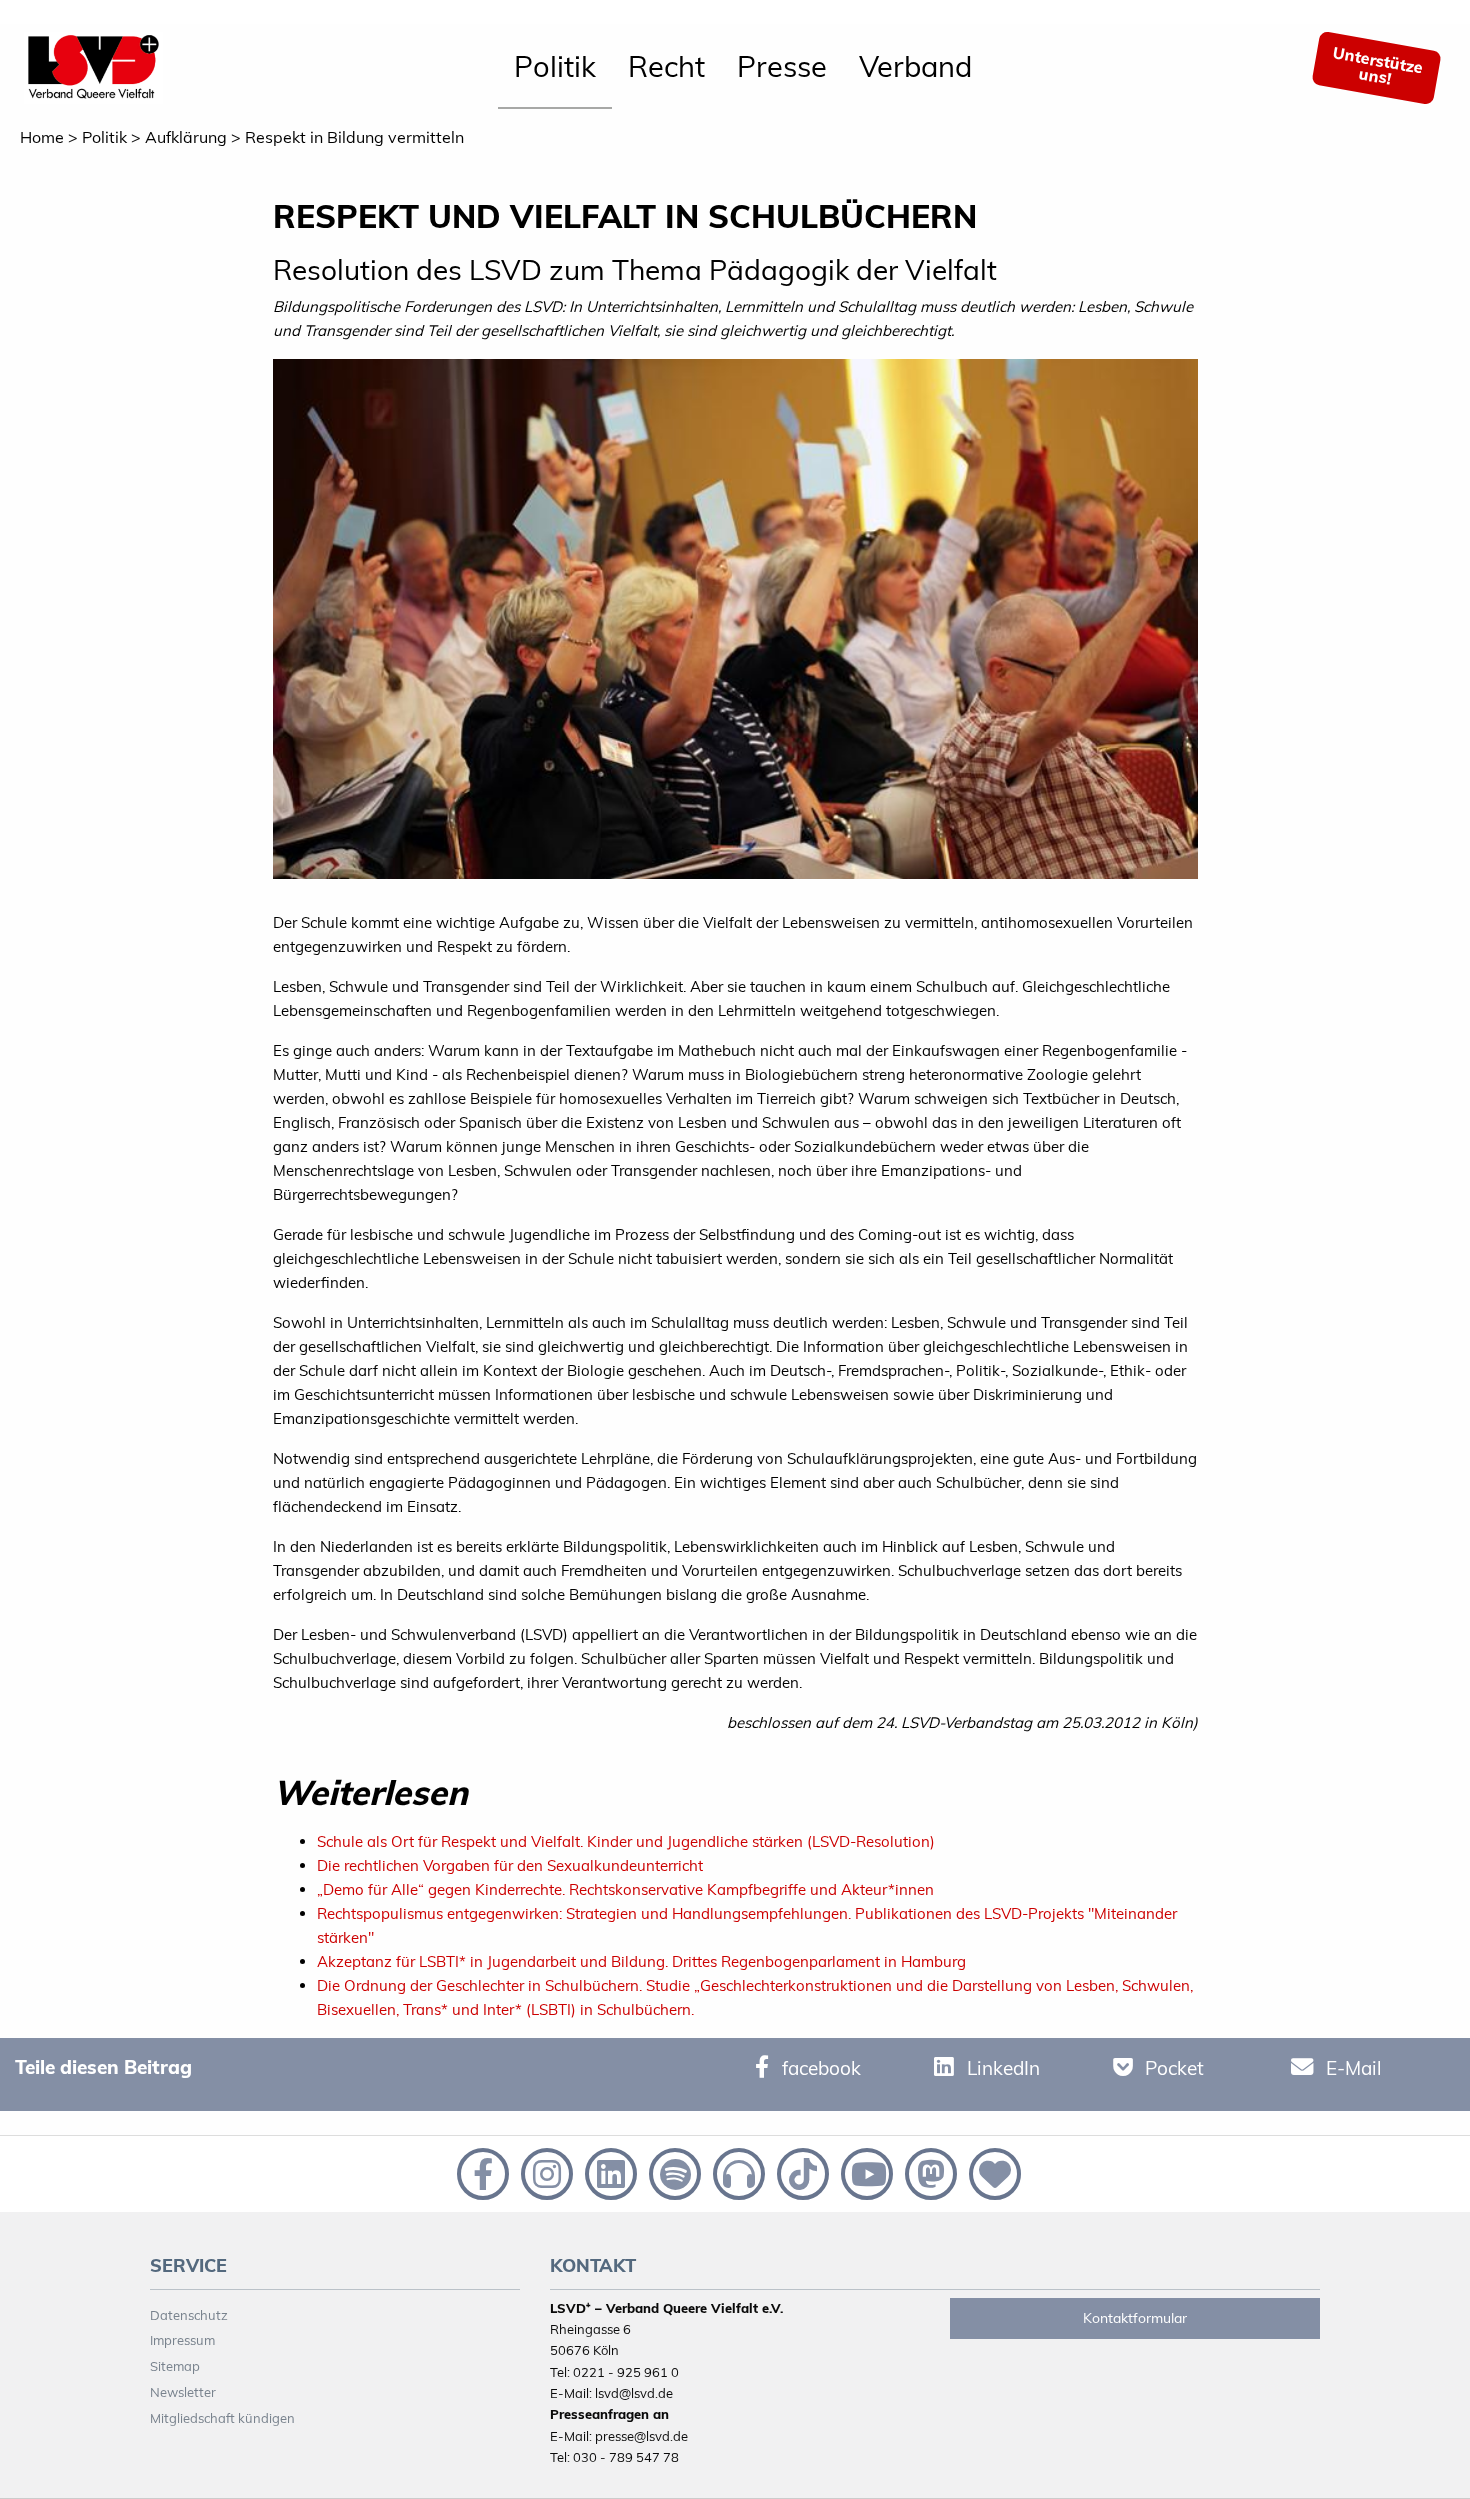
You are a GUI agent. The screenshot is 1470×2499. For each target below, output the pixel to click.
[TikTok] (801, 2172)
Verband (915, 66)
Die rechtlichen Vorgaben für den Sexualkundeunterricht (510, 1865)
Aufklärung (186, 137)
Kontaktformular (1135, 2318)
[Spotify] (673, 2172)
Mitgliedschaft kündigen (222, 2418)
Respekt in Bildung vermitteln (354, 137)
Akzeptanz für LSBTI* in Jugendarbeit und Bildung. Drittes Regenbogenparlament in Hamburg (641, 1961)
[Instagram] (545, 2172)
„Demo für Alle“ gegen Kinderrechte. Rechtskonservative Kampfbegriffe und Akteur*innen (625, 1889)
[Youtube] (865, 2172)
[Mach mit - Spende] (991, 2172)
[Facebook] (481, 2172)
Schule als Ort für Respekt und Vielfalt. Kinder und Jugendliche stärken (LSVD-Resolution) (626, 1841)
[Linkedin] (609, 2172)
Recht (666, 66)
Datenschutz (189, 2315)
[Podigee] (737, 2172)
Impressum (182, 2340)
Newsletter (183, 2392)
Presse (782, 66)
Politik (555, 66)
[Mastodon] (929, 2172)
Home (42, 137)
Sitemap (175, 2366)
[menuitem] (555, 68)
